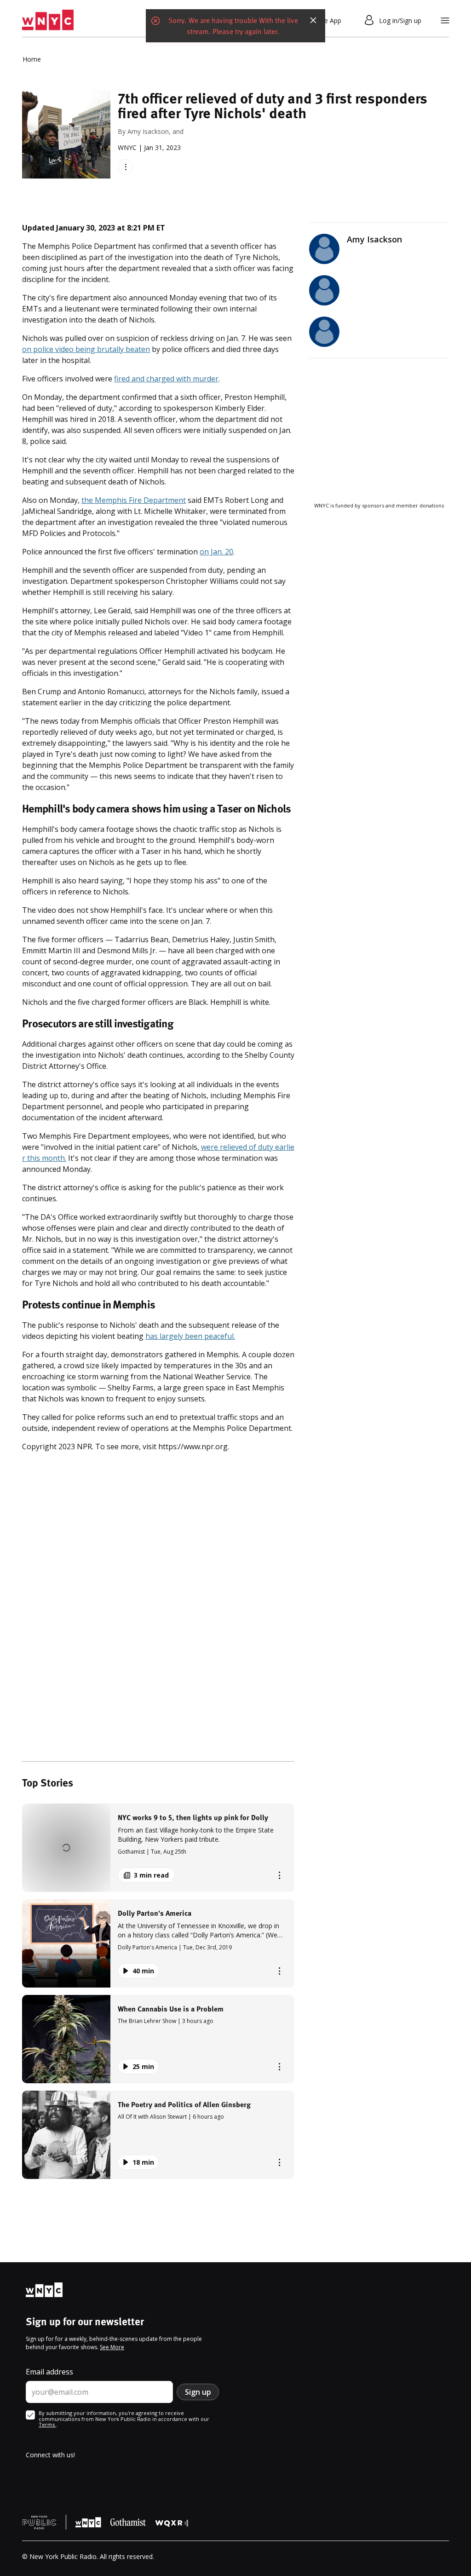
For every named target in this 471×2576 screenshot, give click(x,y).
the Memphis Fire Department (134, 500)
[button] (158, 1848)
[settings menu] (445, 20)
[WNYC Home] (48, 20)
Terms (47, 2424)
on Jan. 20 (216, 552)
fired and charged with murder (166, 379)
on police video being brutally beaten (86, 349)
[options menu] (125, 167)
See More (112, 2347)
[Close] (313, 20)
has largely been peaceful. (190, 1336)
